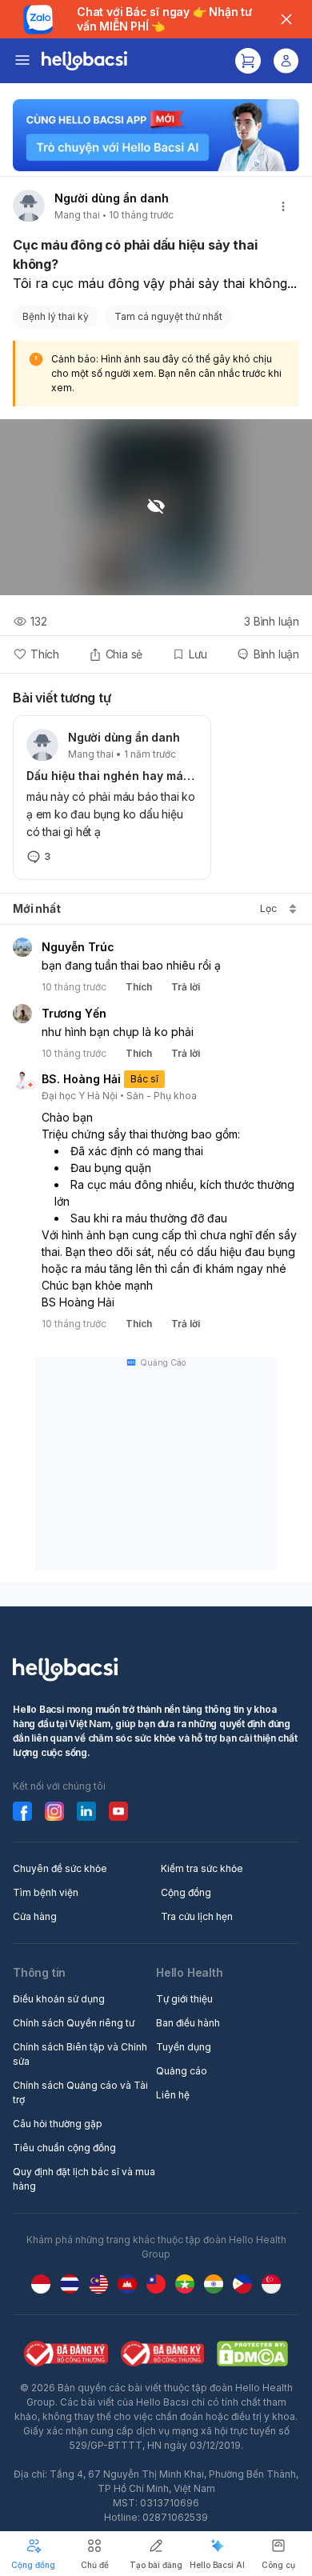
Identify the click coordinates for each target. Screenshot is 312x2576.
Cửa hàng (35, 1916)
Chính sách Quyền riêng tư (74, 2023)
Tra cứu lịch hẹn (197, 1916)
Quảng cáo (182, 2071)
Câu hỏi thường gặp (58, 2124)
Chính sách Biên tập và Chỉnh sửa (80, 2054)
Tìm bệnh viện (46, 1892)
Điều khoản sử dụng (59, 1999)
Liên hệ (173, 2095)
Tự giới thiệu (184, 1999)
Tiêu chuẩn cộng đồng (64, 2148)
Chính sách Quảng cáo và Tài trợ (80, 2092)
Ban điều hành (188, 2023)
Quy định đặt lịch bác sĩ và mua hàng (84, 2179)
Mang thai (77, 215)
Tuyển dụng (184, 2047)
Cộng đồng (186, 1892)
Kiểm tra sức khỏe (202, 1868)
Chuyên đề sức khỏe (60, 1868)
